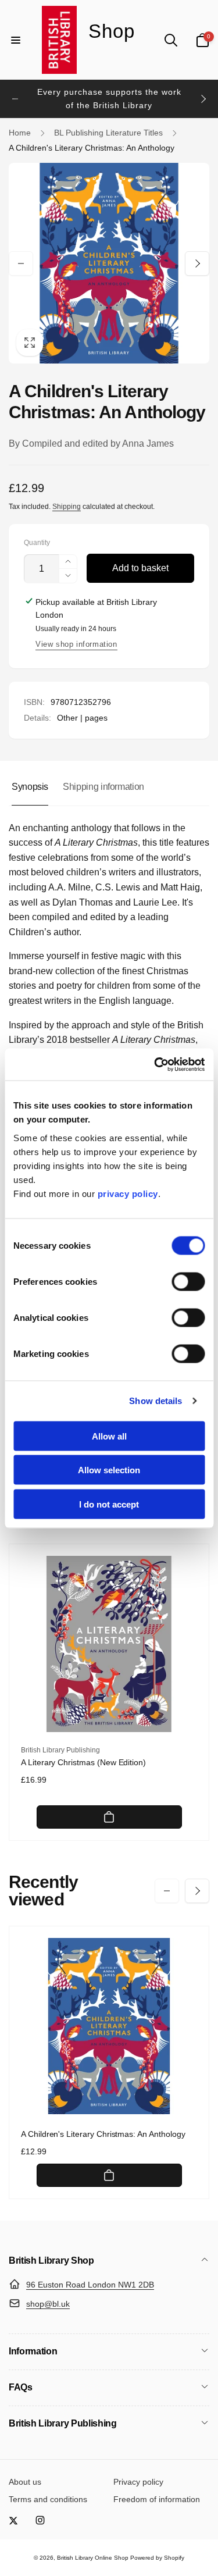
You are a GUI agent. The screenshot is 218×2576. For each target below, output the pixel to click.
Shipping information (103, 787)
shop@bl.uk (48, 2304)
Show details (156, 1401)
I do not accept (109, 1504)
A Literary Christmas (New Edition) (83, 1762)
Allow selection (109, 1470)
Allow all (109, 1436)
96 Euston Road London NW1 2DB (90, 2285)
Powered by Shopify (157, 2558)
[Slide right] (203, 99)
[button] (16, 40)
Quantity (37, 543)
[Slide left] (15, 99)
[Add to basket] (109, 1817)
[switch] (188, 1281)
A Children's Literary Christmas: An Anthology (103, 2134)
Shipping (67, 507)
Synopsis (30, 787)
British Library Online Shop (93, 2558)
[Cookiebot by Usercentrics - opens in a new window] (155, 1064)
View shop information (76, 644)
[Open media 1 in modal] (109, 263)
